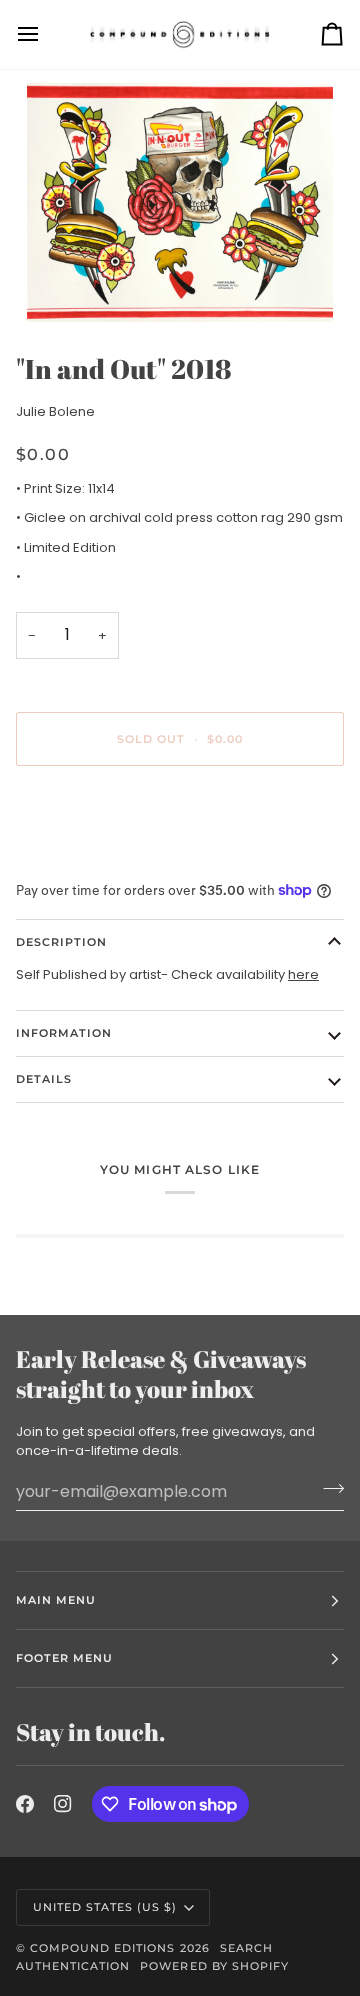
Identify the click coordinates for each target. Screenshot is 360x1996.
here (303, 974)
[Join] (327, 1489)
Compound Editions (102, 1948)
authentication (73, 1966)
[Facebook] (25, 1804)
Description (61, 942)
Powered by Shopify (214, 1966)
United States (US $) (105, 1907)
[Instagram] (63, 1804)
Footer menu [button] (64, 1658)
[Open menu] (46, 34)
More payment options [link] (90, 857)
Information (64, 1033)
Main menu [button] (56, 1600)
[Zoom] (180, 202)
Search (246, 1948)
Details (44, 1079)
